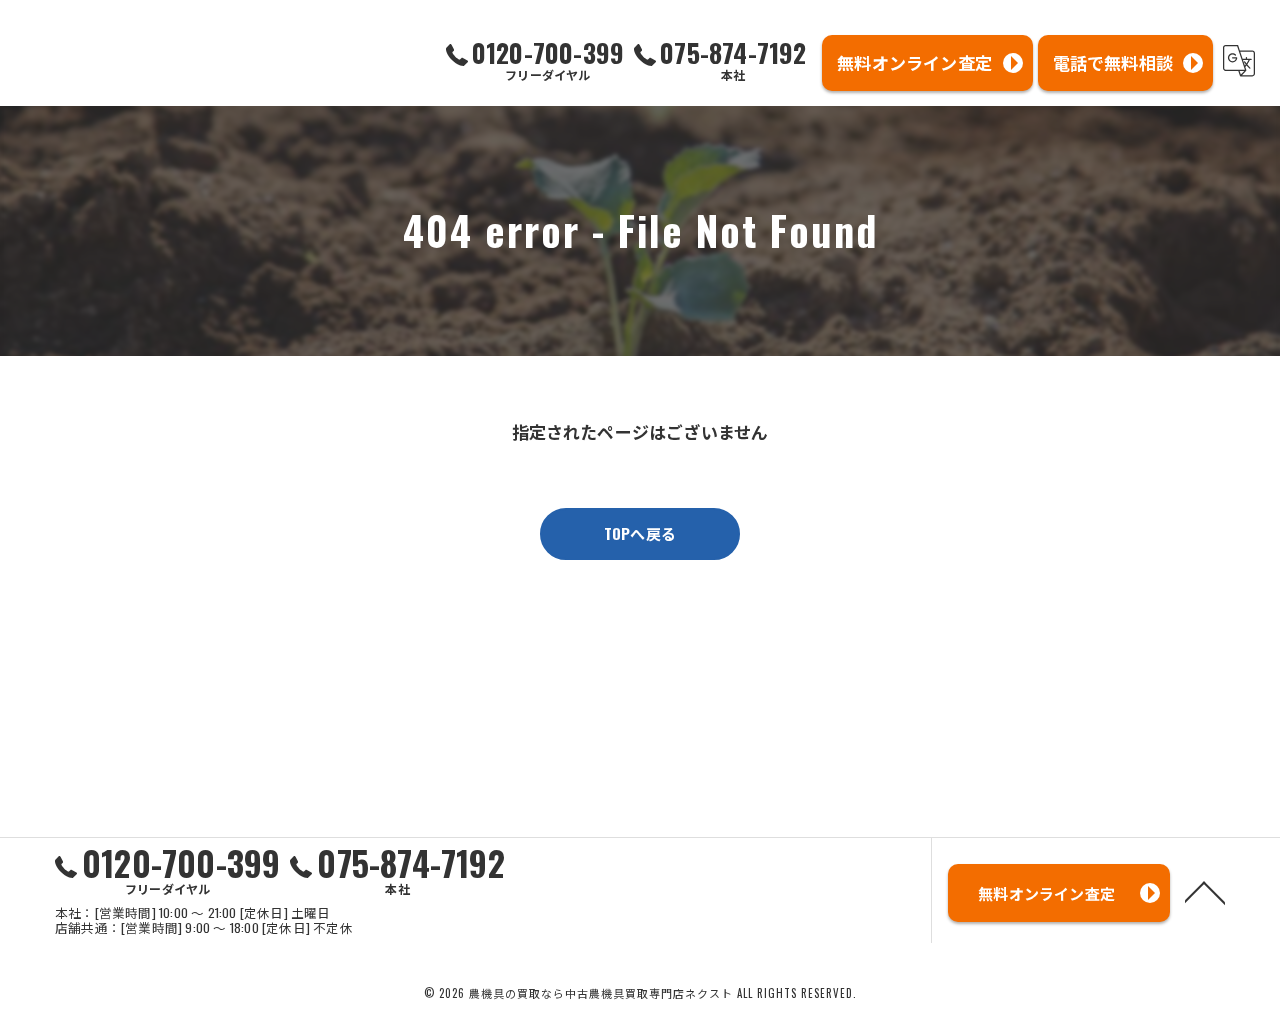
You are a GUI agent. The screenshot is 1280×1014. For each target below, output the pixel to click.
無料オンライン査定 (914, 62)
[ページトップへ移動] (1205, 891)
